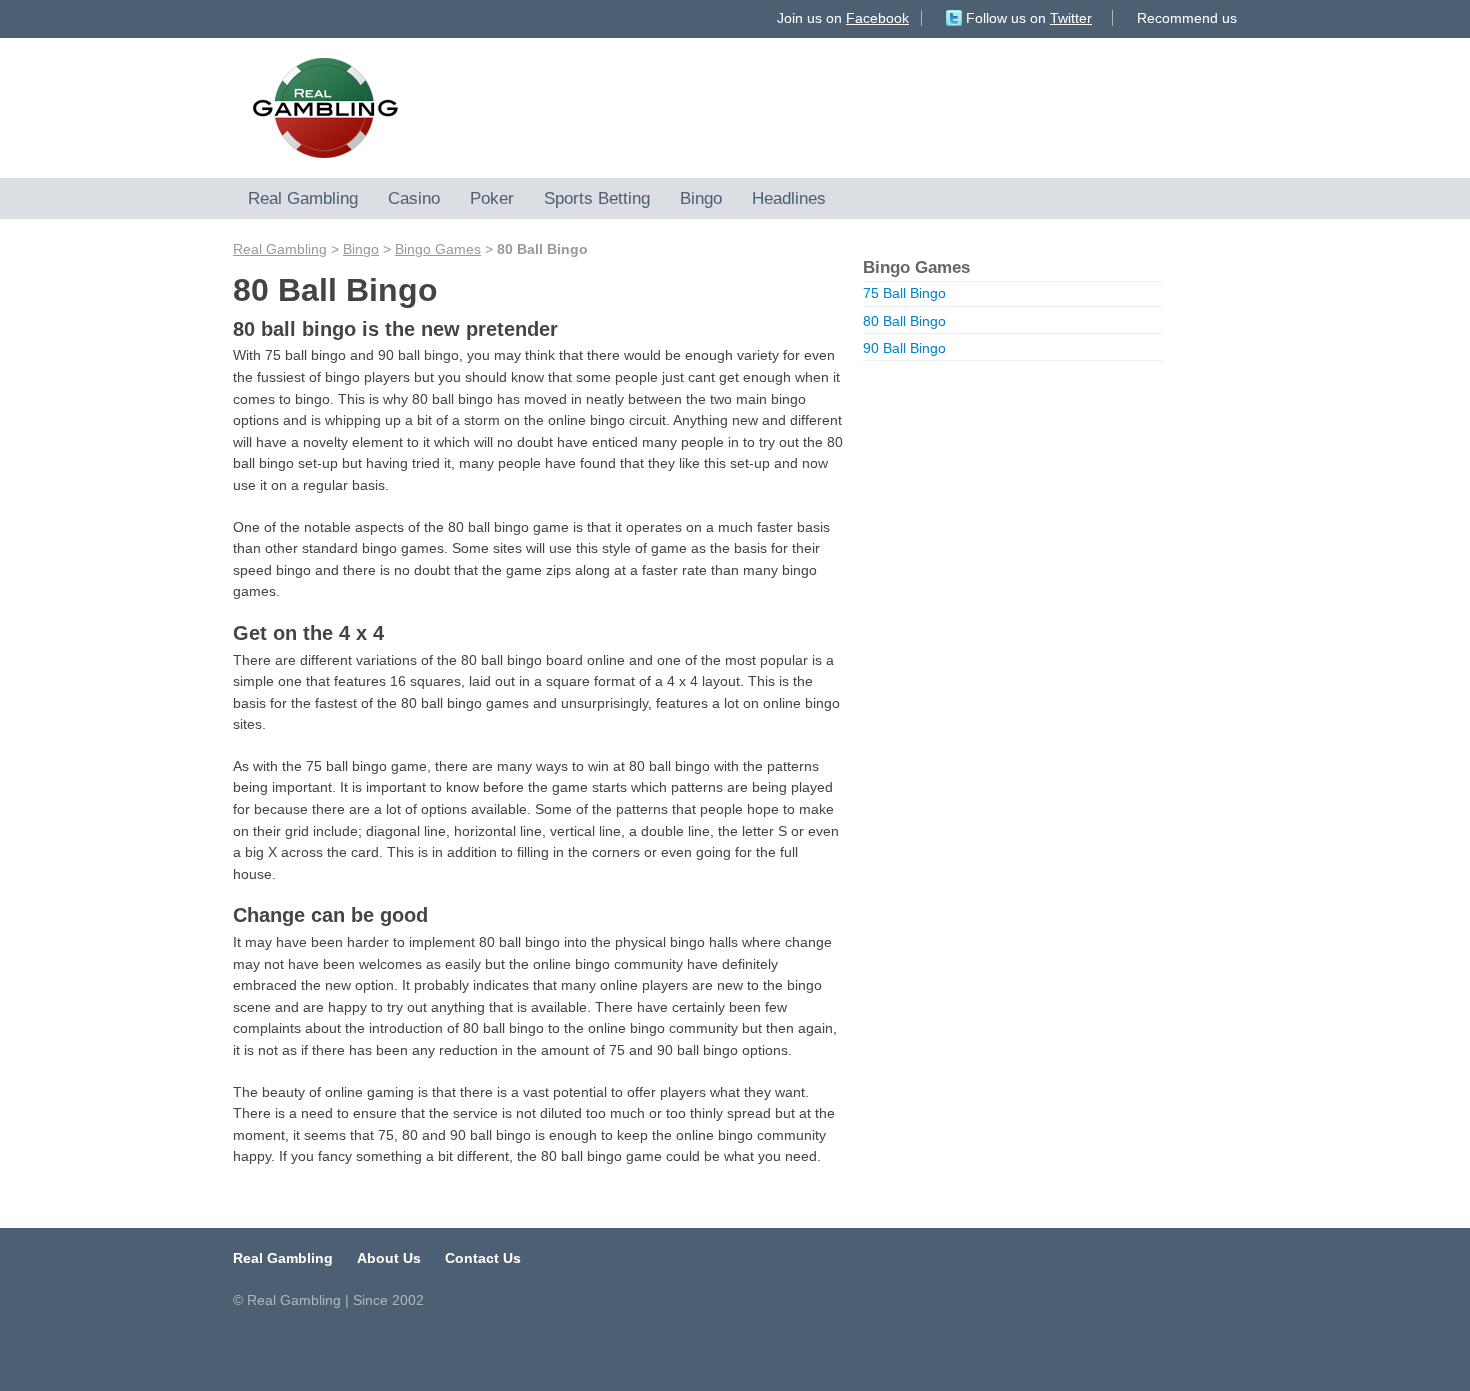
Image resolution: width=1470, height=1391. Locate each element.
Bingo (701, 198)
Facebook (877, 18)
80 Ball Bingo (904, 321)
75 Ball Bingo (904, 293)
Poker (492, 198)
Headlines (789, 198)
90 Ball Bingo (904, 348)
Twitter (1071, 18)
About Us (389, 1258)
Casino (414, 198)
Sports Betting (597, 198)
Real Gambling (303, 198)
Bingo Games (438, 249)
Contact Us (483, 1258)
